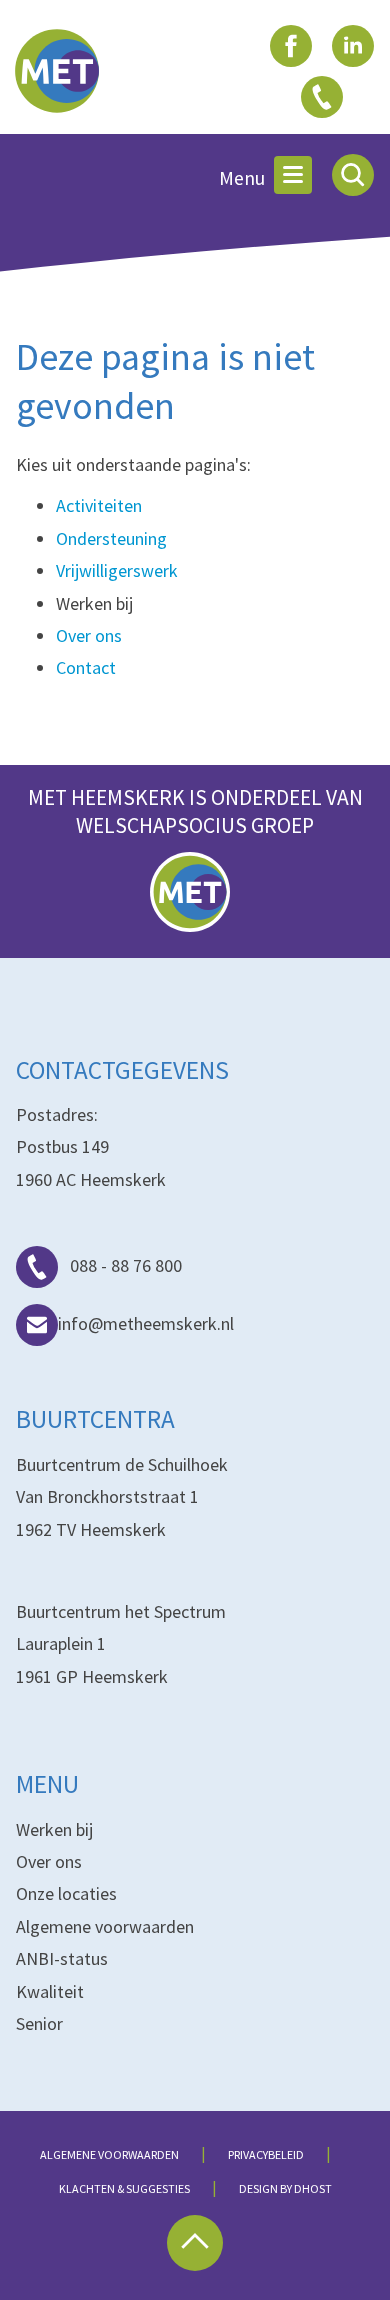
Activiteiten (99, 505)
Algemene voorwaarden (105, 1926)
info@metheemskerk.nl (146, 1323)
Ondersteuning (111, 538)
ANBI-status (62, 1958)
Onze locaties (66, 1893)
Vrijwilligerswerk (117, 570)
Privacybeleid (266, 2154)
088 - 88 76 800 (126, 1265)
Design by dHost (285, 2188)
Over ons (89, 635)
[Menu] (293, 175)
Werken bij (54, 1829)
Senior (39, 2023)
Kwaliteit (50, 1991)
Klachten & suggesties (124, 2188)
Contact (86, 667)
